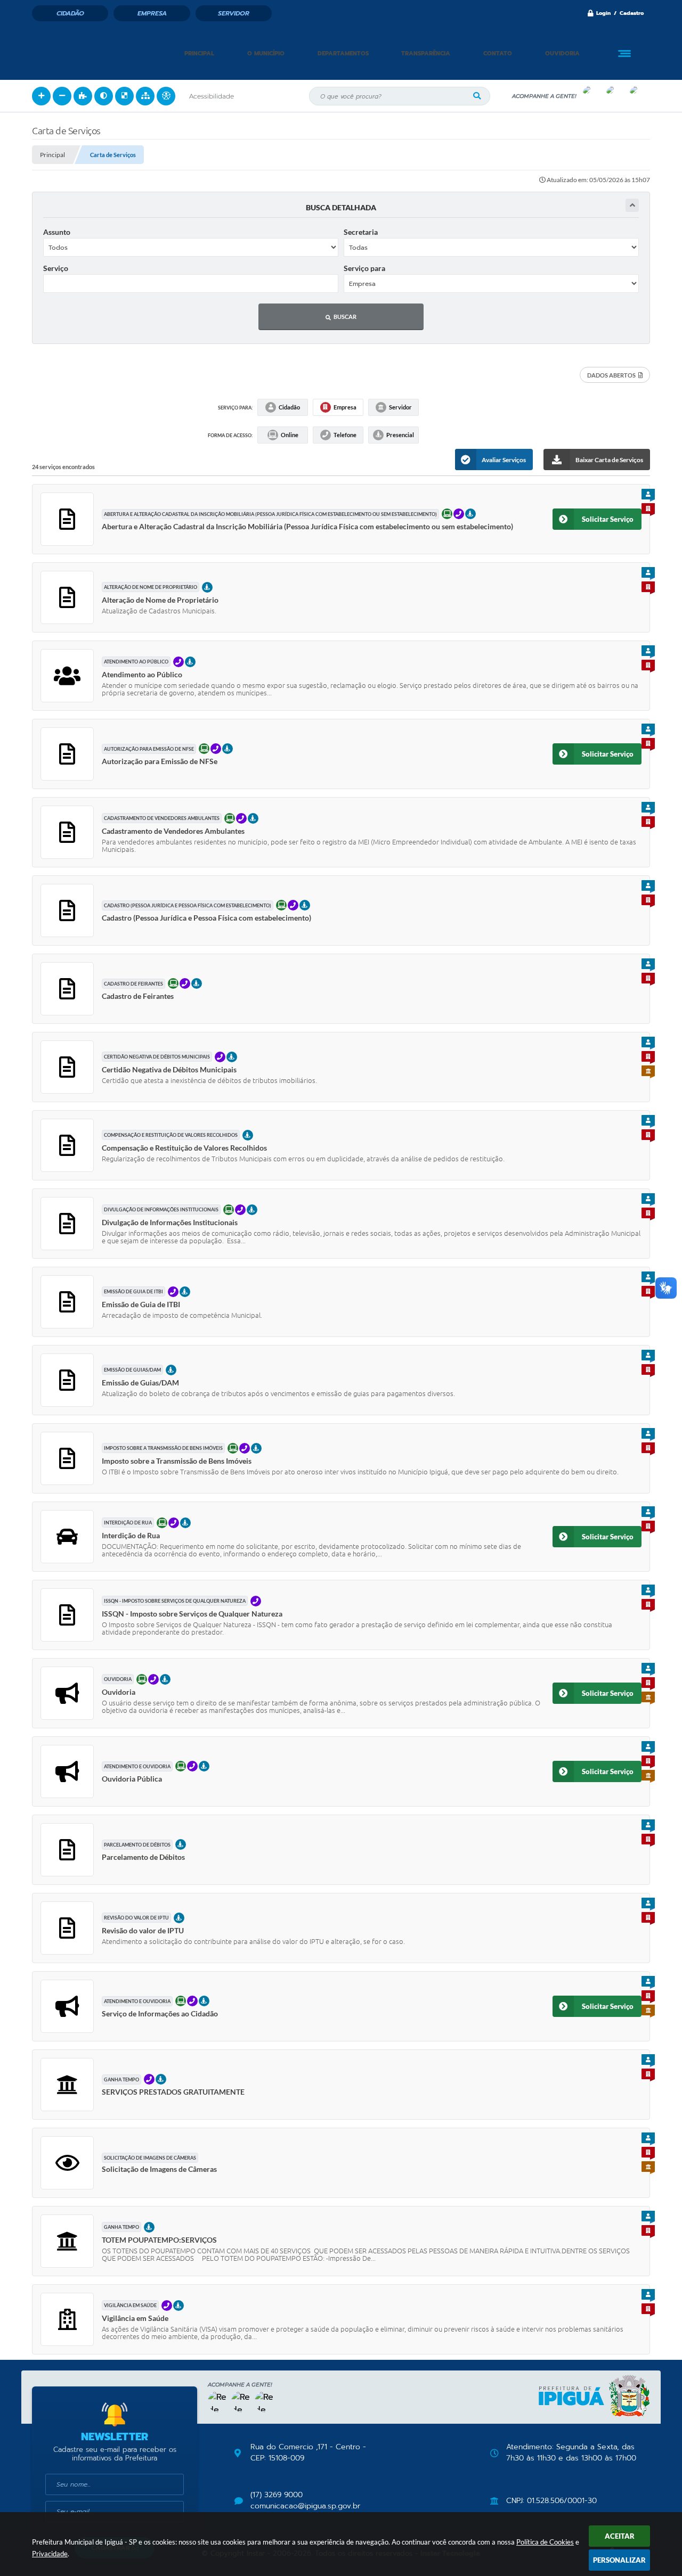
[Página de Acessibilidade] (166, 96)
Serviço (56, 268)
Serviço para (364, 268)
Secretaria (361, 232)
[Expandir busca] (632, 205)
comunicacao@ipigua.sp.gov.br (305, 2506)
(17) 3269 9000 (277, 2495)
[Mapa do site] (145, 96)
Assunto (57, 232)
